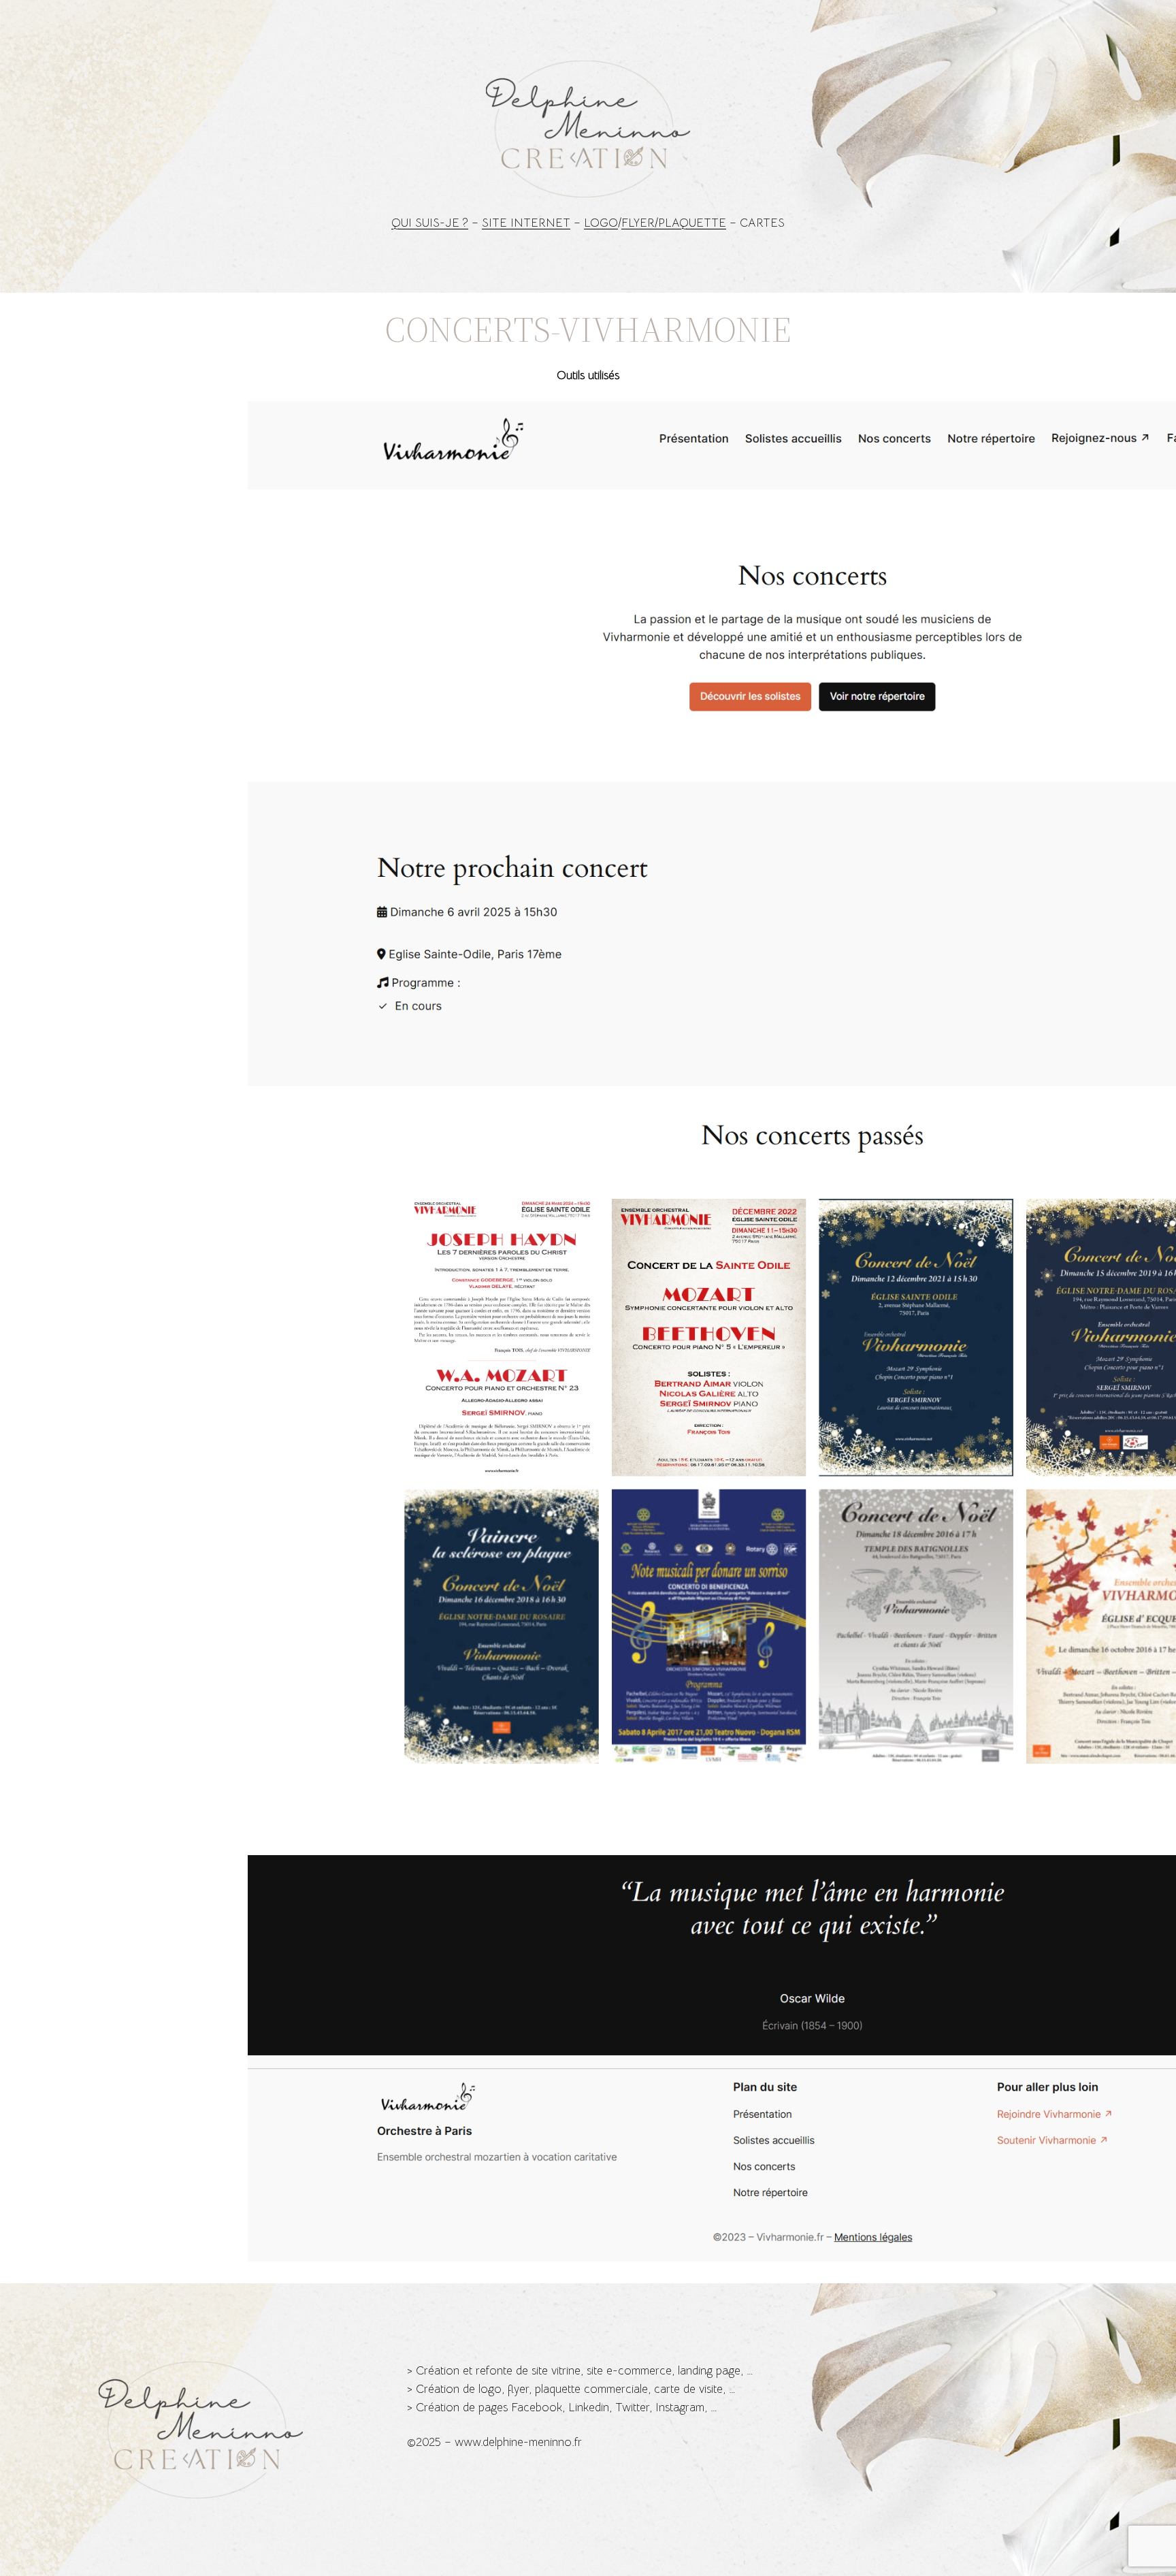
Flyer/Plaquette (674, 223)
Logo (601, 223)
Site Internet (526, 223)
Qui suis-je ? (430, 223)
